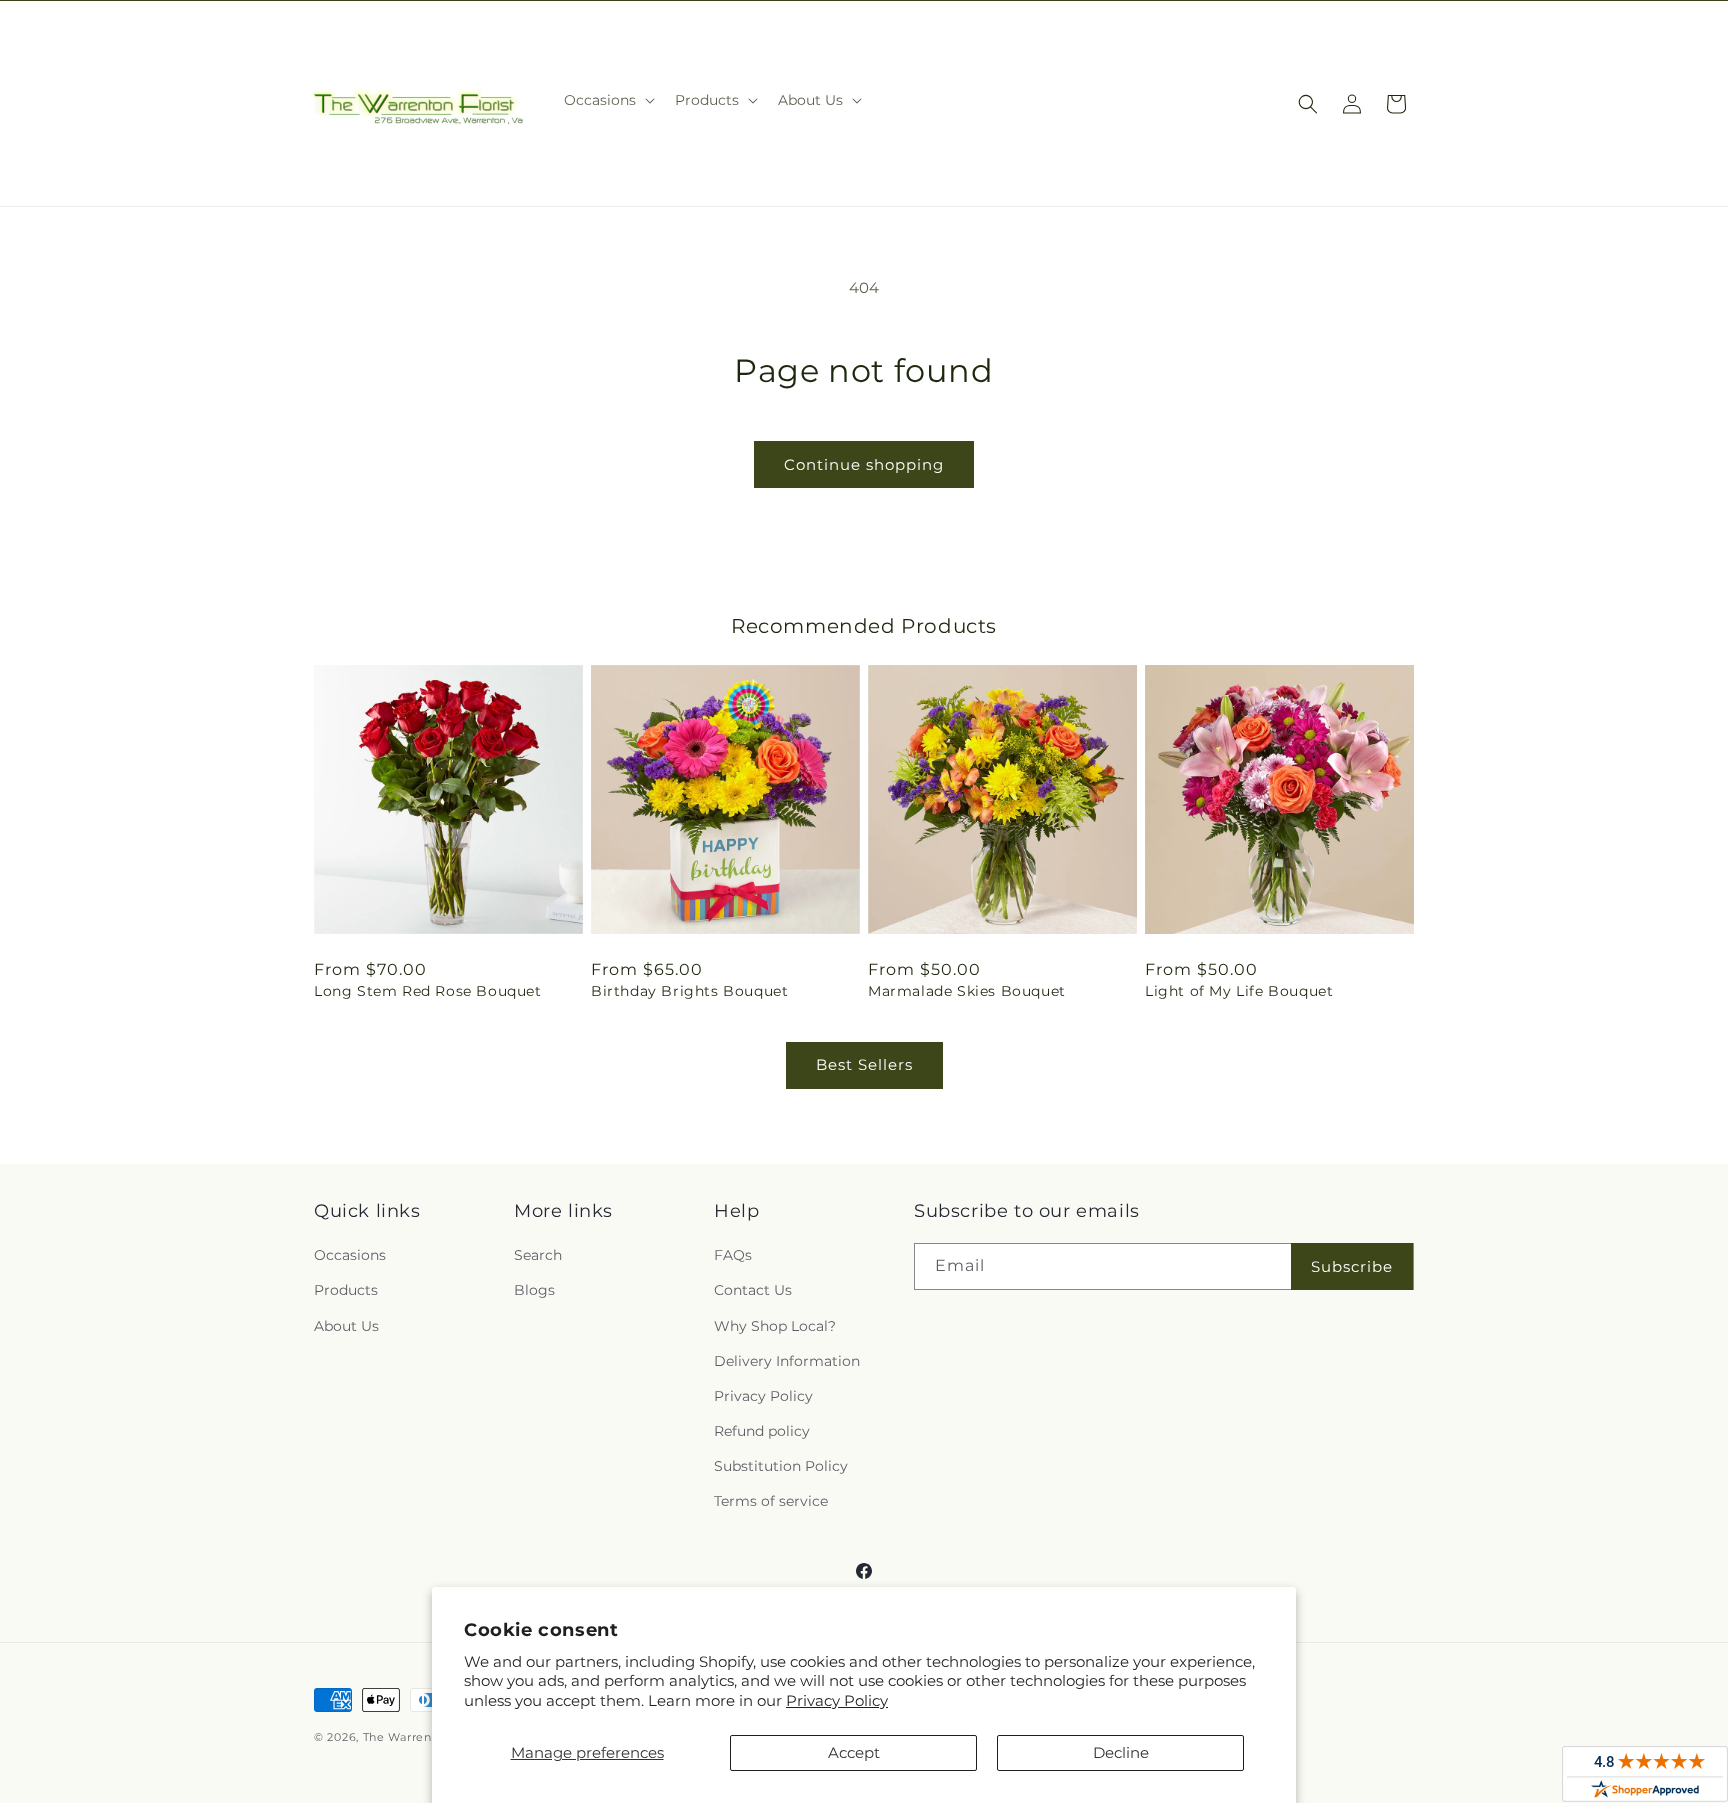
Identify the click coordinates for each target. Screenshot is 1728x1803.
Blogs (534, 1290)
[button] (607, 100)
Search (538, 1255)
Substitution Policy (781, 1466)
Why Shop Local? (775, 1326)
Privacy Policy (837, 1700)
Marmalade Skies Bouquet (967, 991)
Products (346, 1290)
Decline (1121, 1752)
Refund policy (762, 1431)
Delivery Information (787, 1361)
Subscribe (1352, 1266)
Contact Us (753, 1290)
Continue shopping (864, 464)
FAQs (733, 1255)
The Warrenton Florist (428, 1737)
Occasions (350, 1255)
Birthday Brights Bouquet (689, 991)
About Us (346, 1326)
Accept (854, 1752)
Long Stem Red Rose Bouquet (428, 991)
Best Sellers (864, 1064)
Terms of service (771, 1501)
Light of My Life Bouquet (1239, 991)
